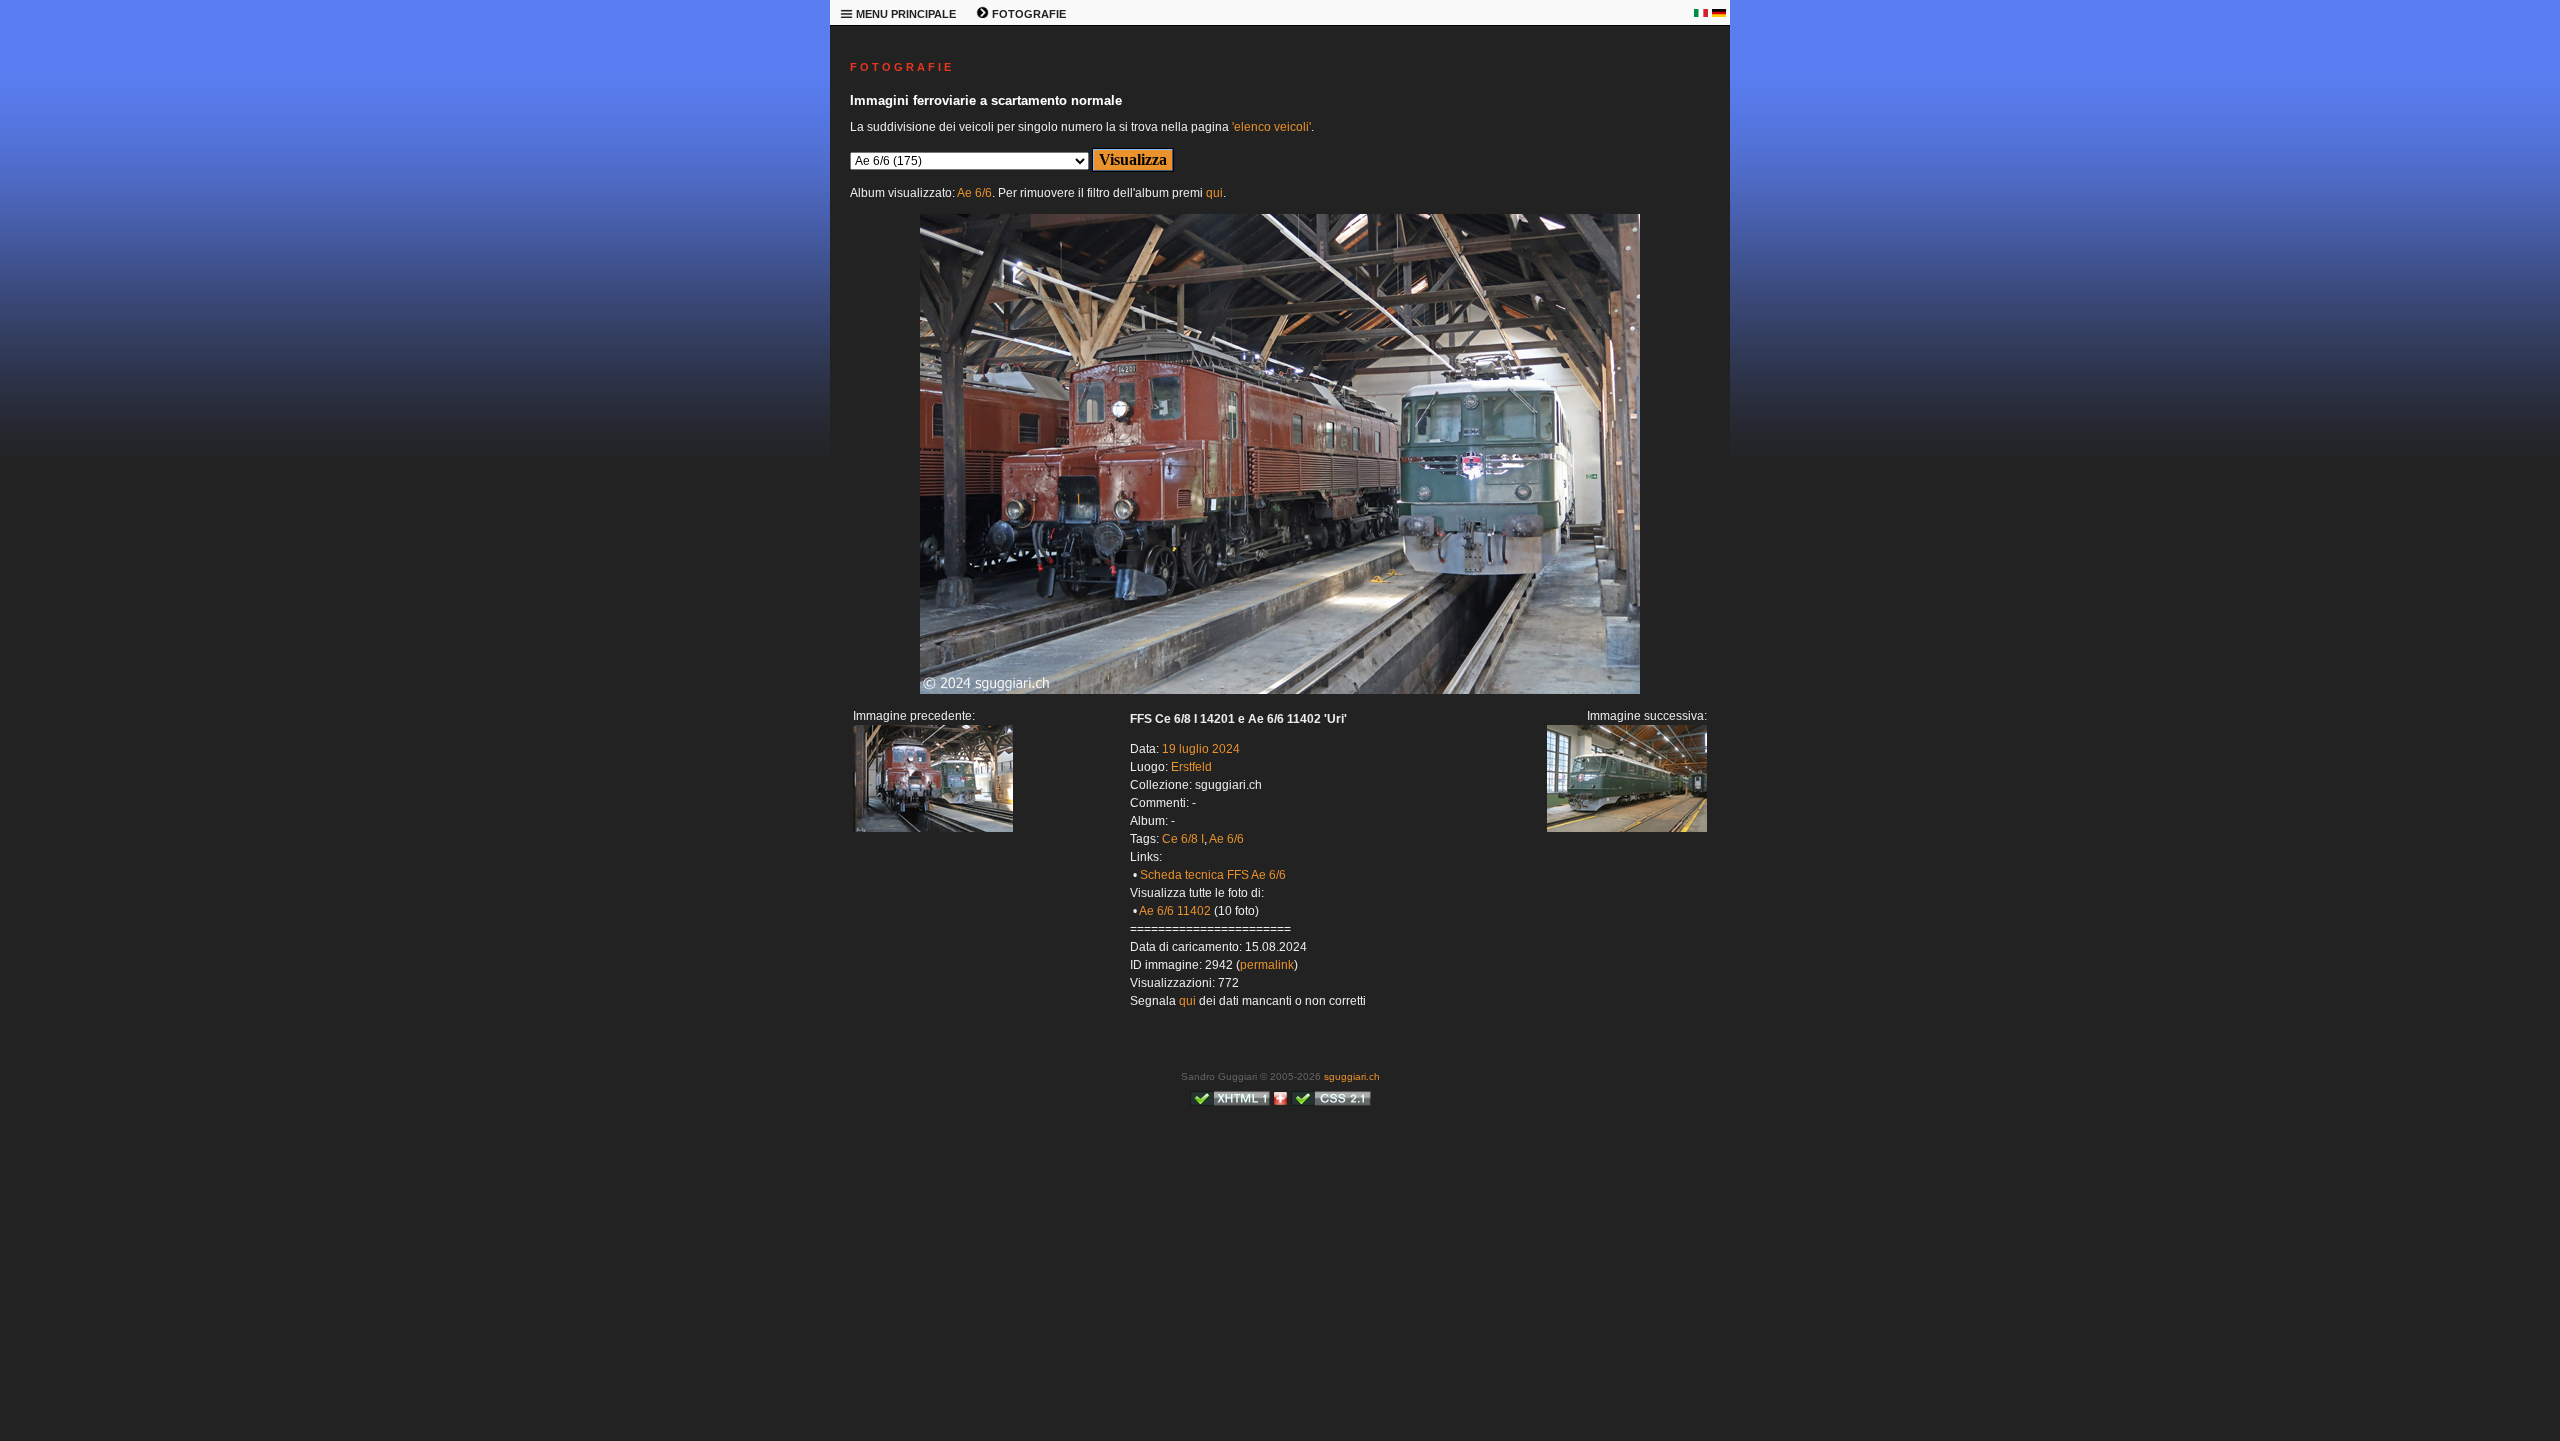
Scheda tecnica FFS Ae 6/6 (1213, 875)
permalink (1267, 965)
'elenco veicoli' (1271, 127)
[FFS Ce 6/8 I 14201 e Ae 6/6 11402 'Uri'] (933, 828)
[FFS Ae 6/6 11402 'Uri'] (1280, 690)
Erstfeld (1191, 767)
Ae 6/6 (974, 193)
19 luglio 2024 (1201, 749)
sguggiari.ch (1352, 1076)
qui (1214, 193)
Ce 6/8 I (1183, 839)
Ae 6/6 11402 (1175, 911)
